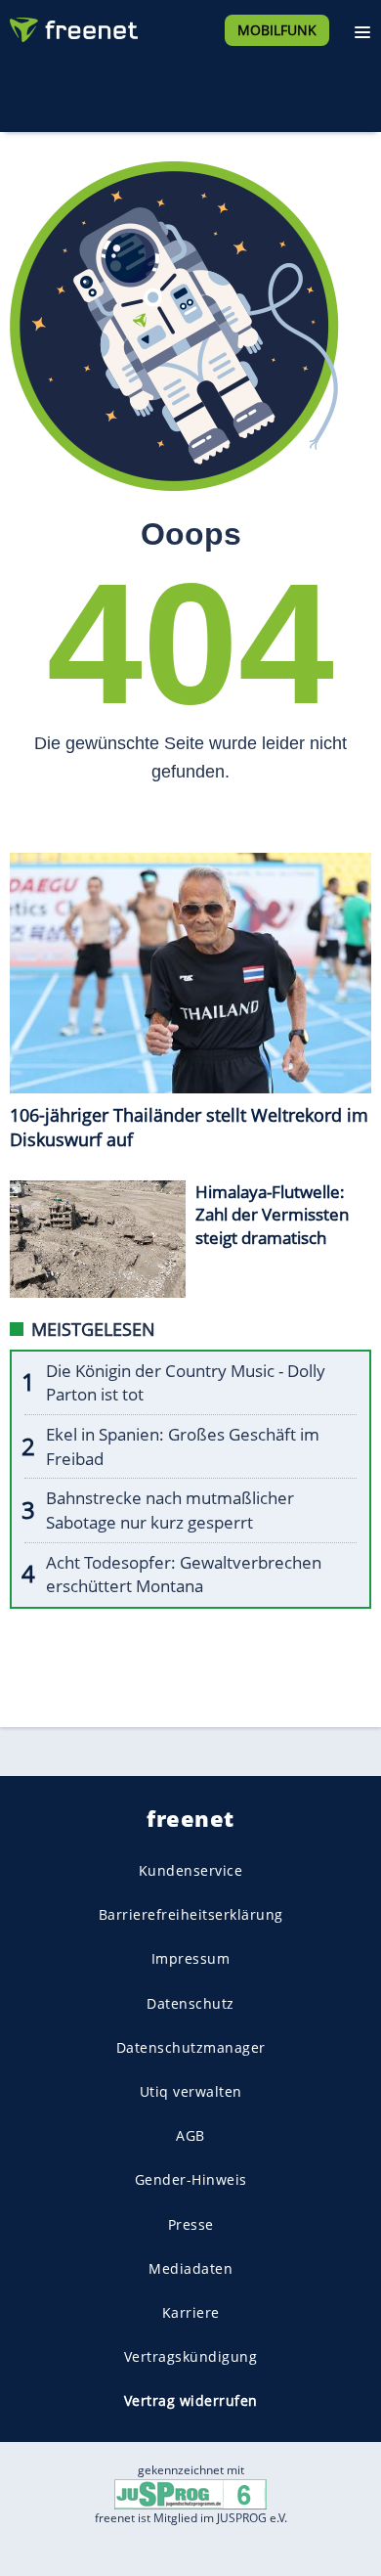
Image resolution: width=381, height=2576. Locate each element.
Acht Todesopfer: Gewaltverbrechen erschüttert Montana (184, 1575)
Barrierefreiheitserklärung (191, 1914)
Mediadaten (190, 2268)
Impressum (191, 1958)
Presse (191, 2223)
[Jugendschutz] (190, 2493)
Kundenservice (191, 1870)
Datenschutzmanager (191, 2047)
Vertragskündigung (191, 2356)
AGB (190, 2135)
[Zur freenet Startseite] (72, 25)
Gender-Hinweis (191, 2179)
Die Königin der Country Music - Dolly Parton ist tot (186, 1383)
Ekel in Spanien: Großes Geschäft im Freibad (183, 1446)
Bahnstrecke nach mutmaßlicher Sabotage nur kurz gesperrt (170, 1510)
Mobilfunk (277, 30)
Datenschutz (190, 2003)
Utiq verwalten (191, 2091)
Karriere (191, 2312)
